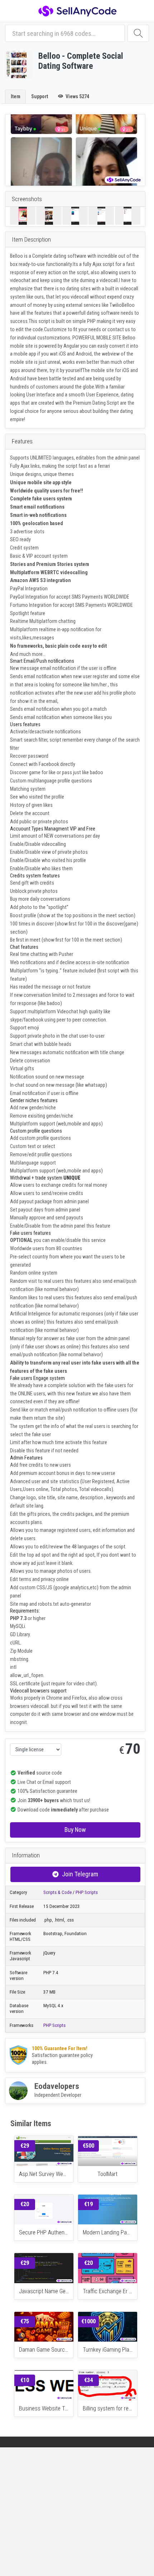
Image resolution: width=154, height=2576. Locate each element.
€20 (25, 2204)
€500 (88, 2146)
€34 (88, 2380)
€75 (25, 2321)
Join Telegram (80, 1874)
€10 (25, 2380)
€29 (25, 2146)
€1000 (88, 2321)
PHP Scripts (87, 1892)
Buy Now (75, 1830)
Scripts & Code (57, 1892)
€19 (88, 2204)
